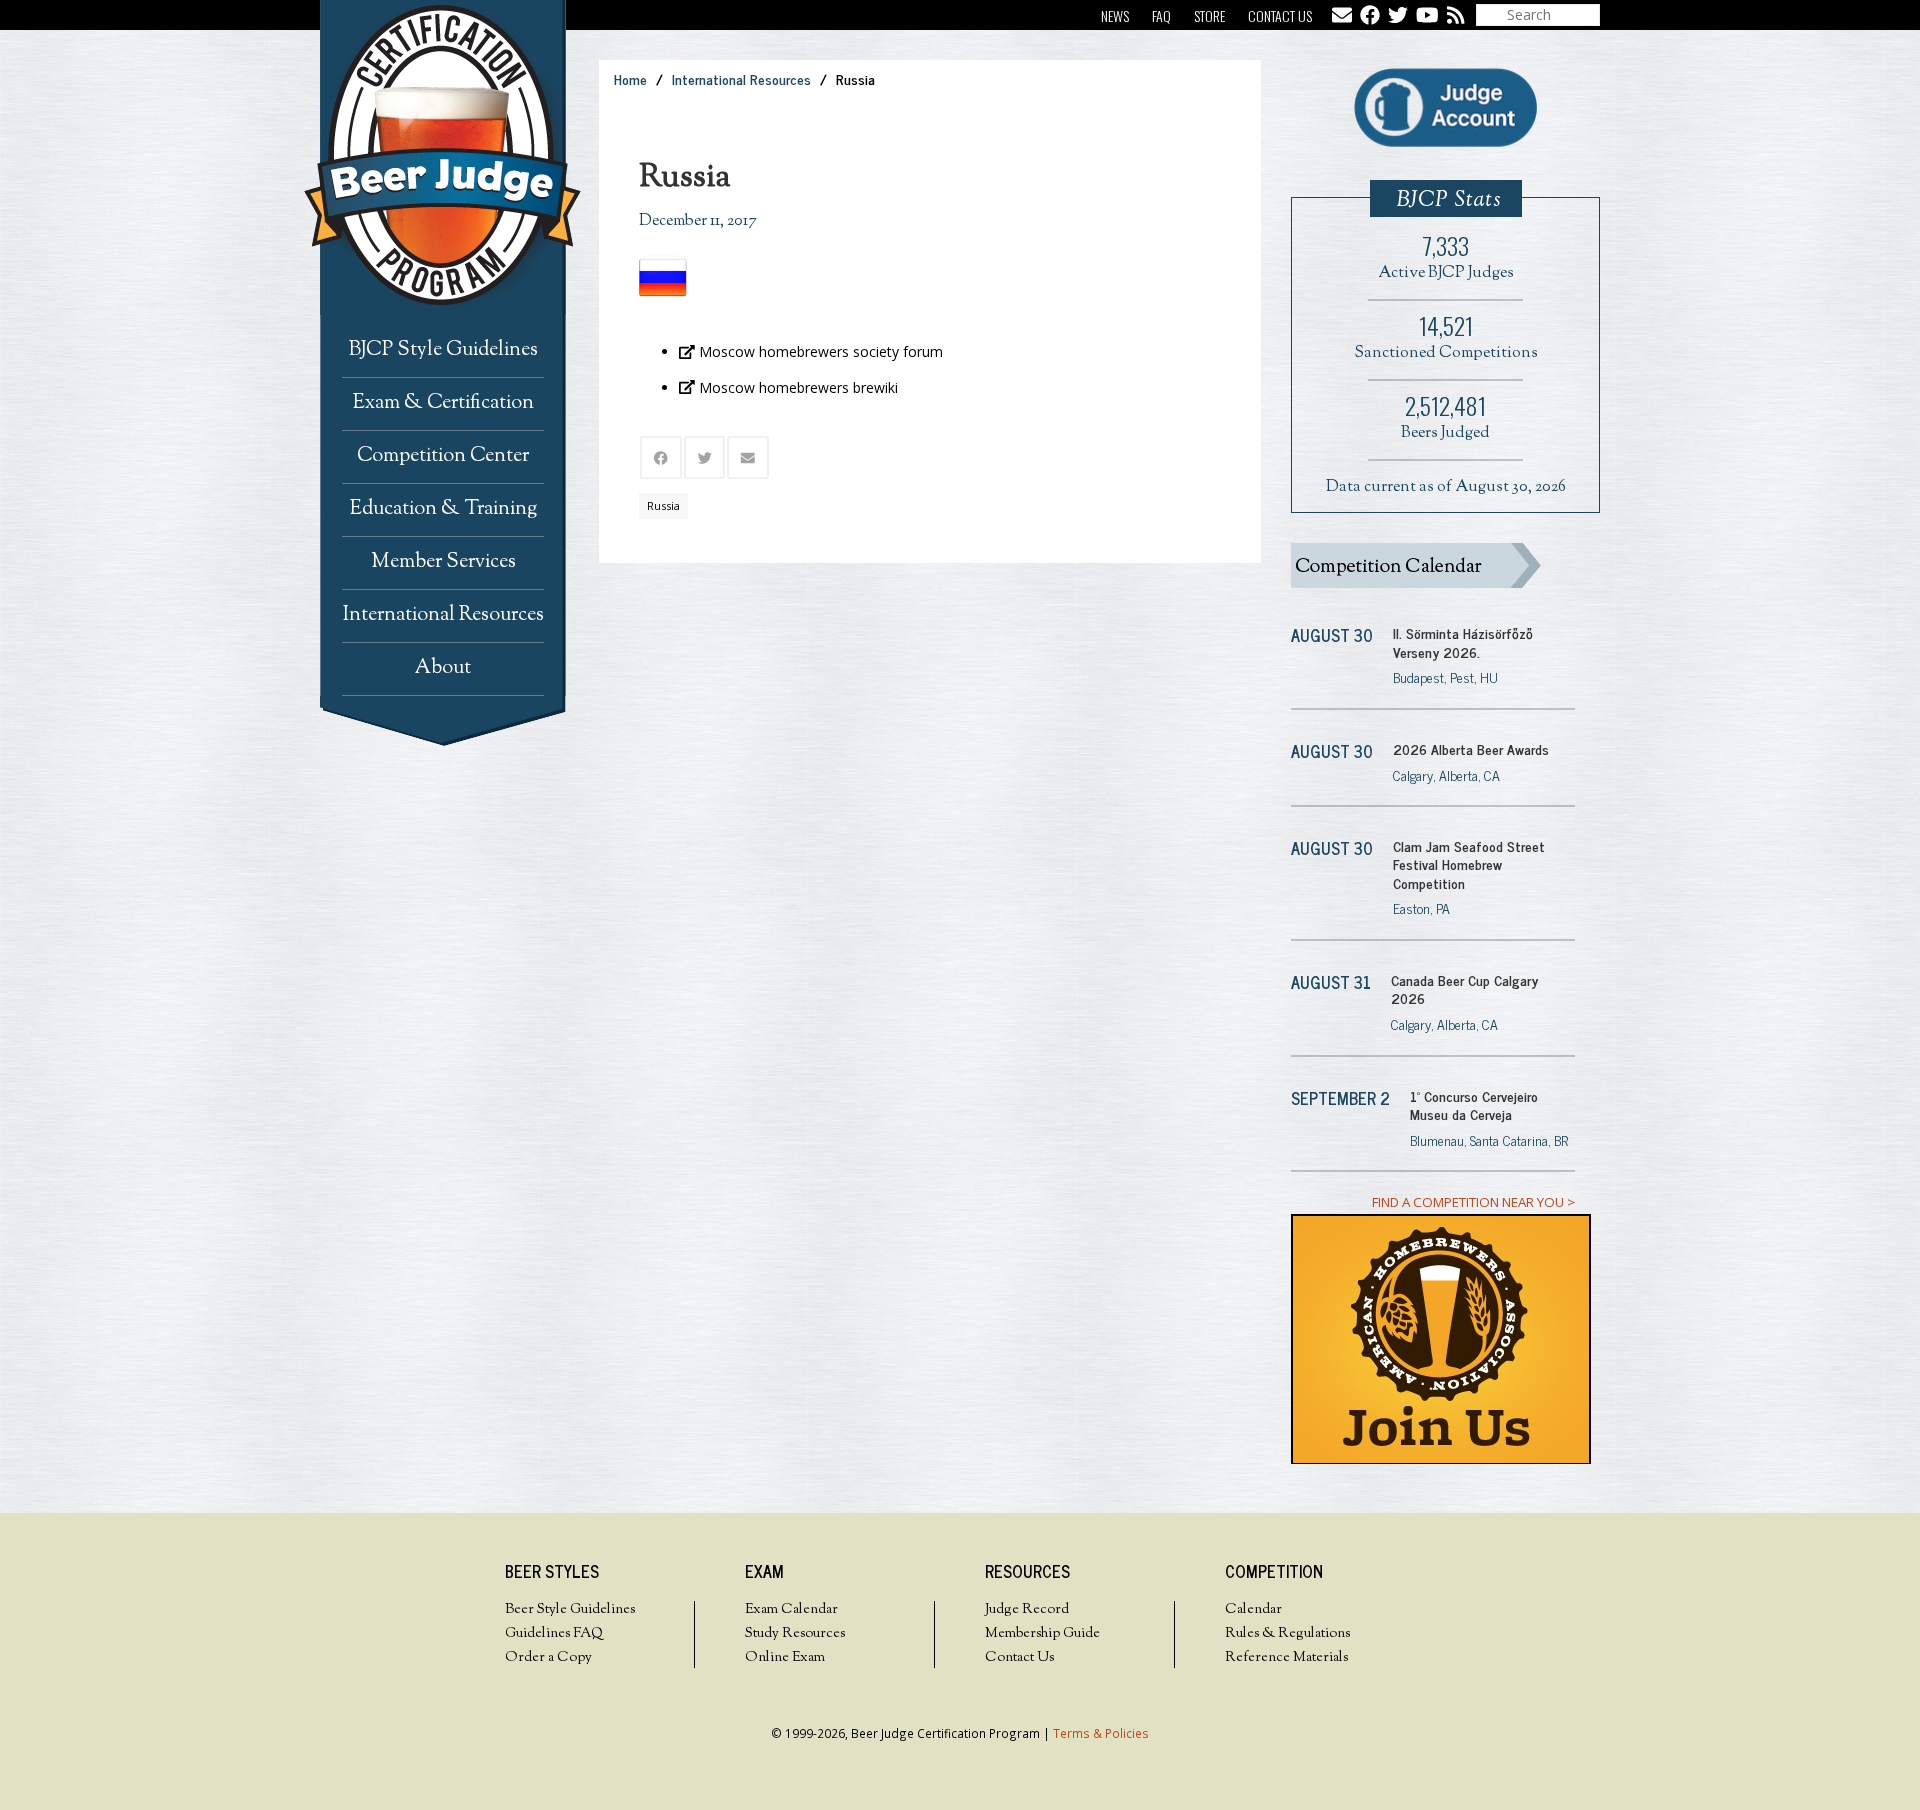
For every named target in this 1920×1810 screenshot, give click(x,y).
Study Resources (795, 1634)
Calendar (1253, 1610)
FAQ (1161, 15)
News (1115, 15)
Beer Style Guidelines (570, 1610)
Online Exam (785, 1658)
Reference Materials (1286, 1658)
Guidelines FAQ (554, 1634)
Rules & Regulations (1287, 1634)
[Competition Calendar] (1433, 565)
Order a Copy (548, 1658)
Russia (663, 505)
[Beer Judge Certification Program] (458, 157)
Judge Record (1027, 1610)
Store (1209, 15)
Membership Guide (1042, 1634)
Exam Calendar (791, 1610)
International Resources (741, 78)
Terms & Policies (1101, 1733)
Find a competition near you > (1473, 1202)
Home (630, 78)
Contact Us (1280, 15)
